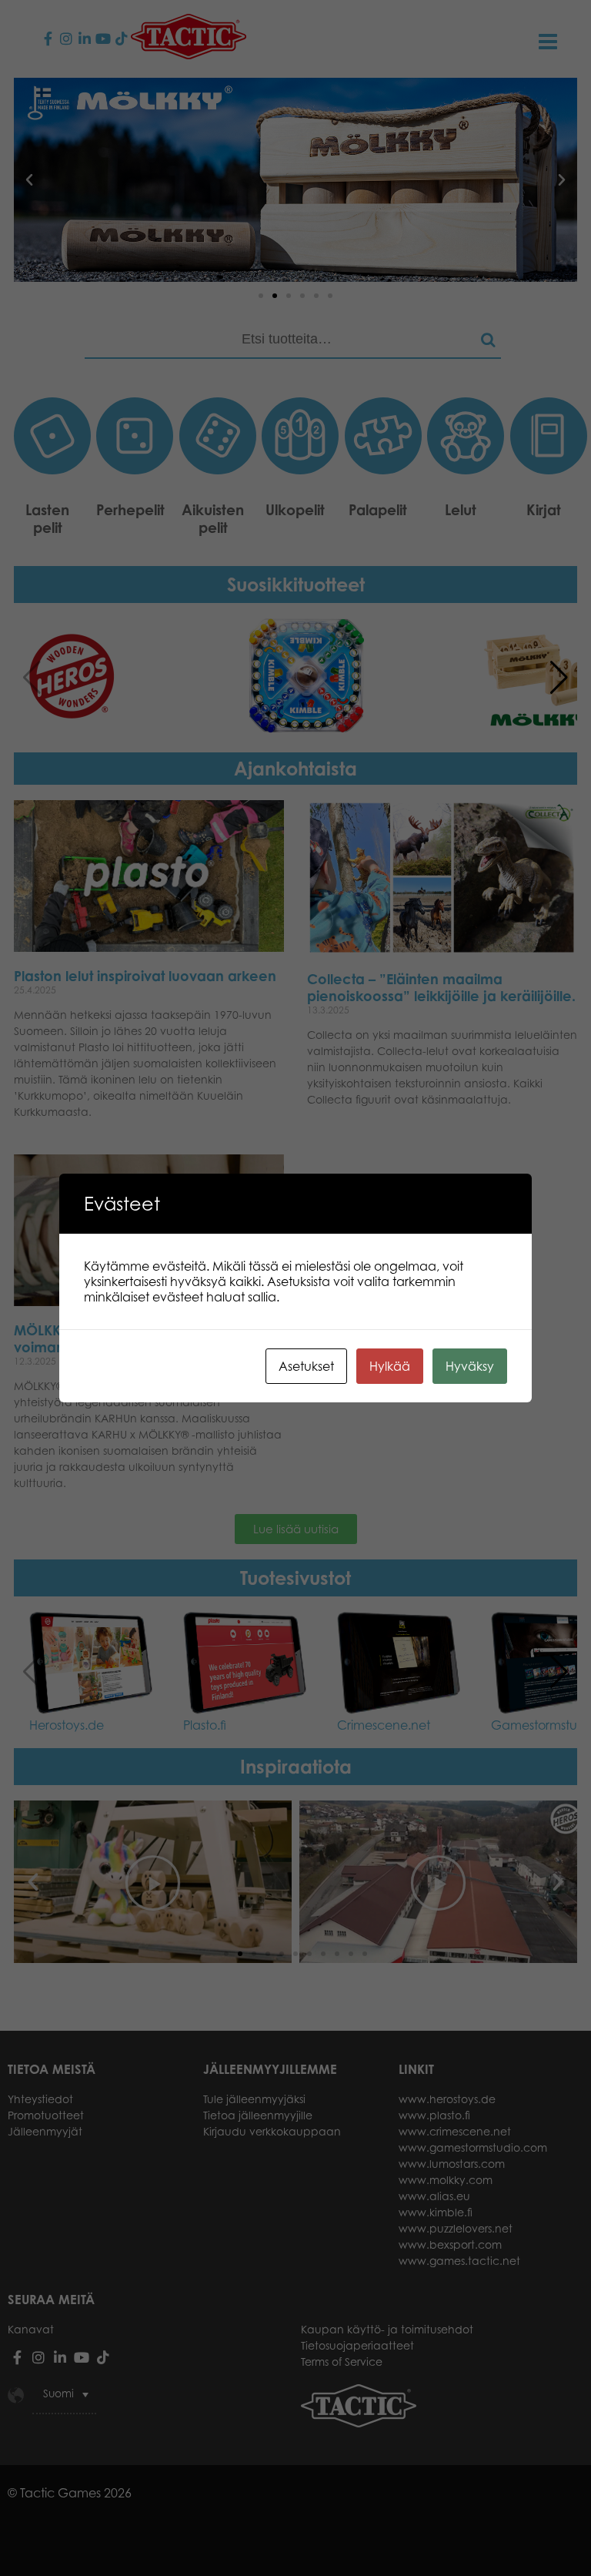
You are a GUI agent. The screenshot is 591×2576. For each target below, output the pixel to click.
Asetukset (306, 1366)
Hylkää (390, 1366)
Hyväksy (470, 1366)
